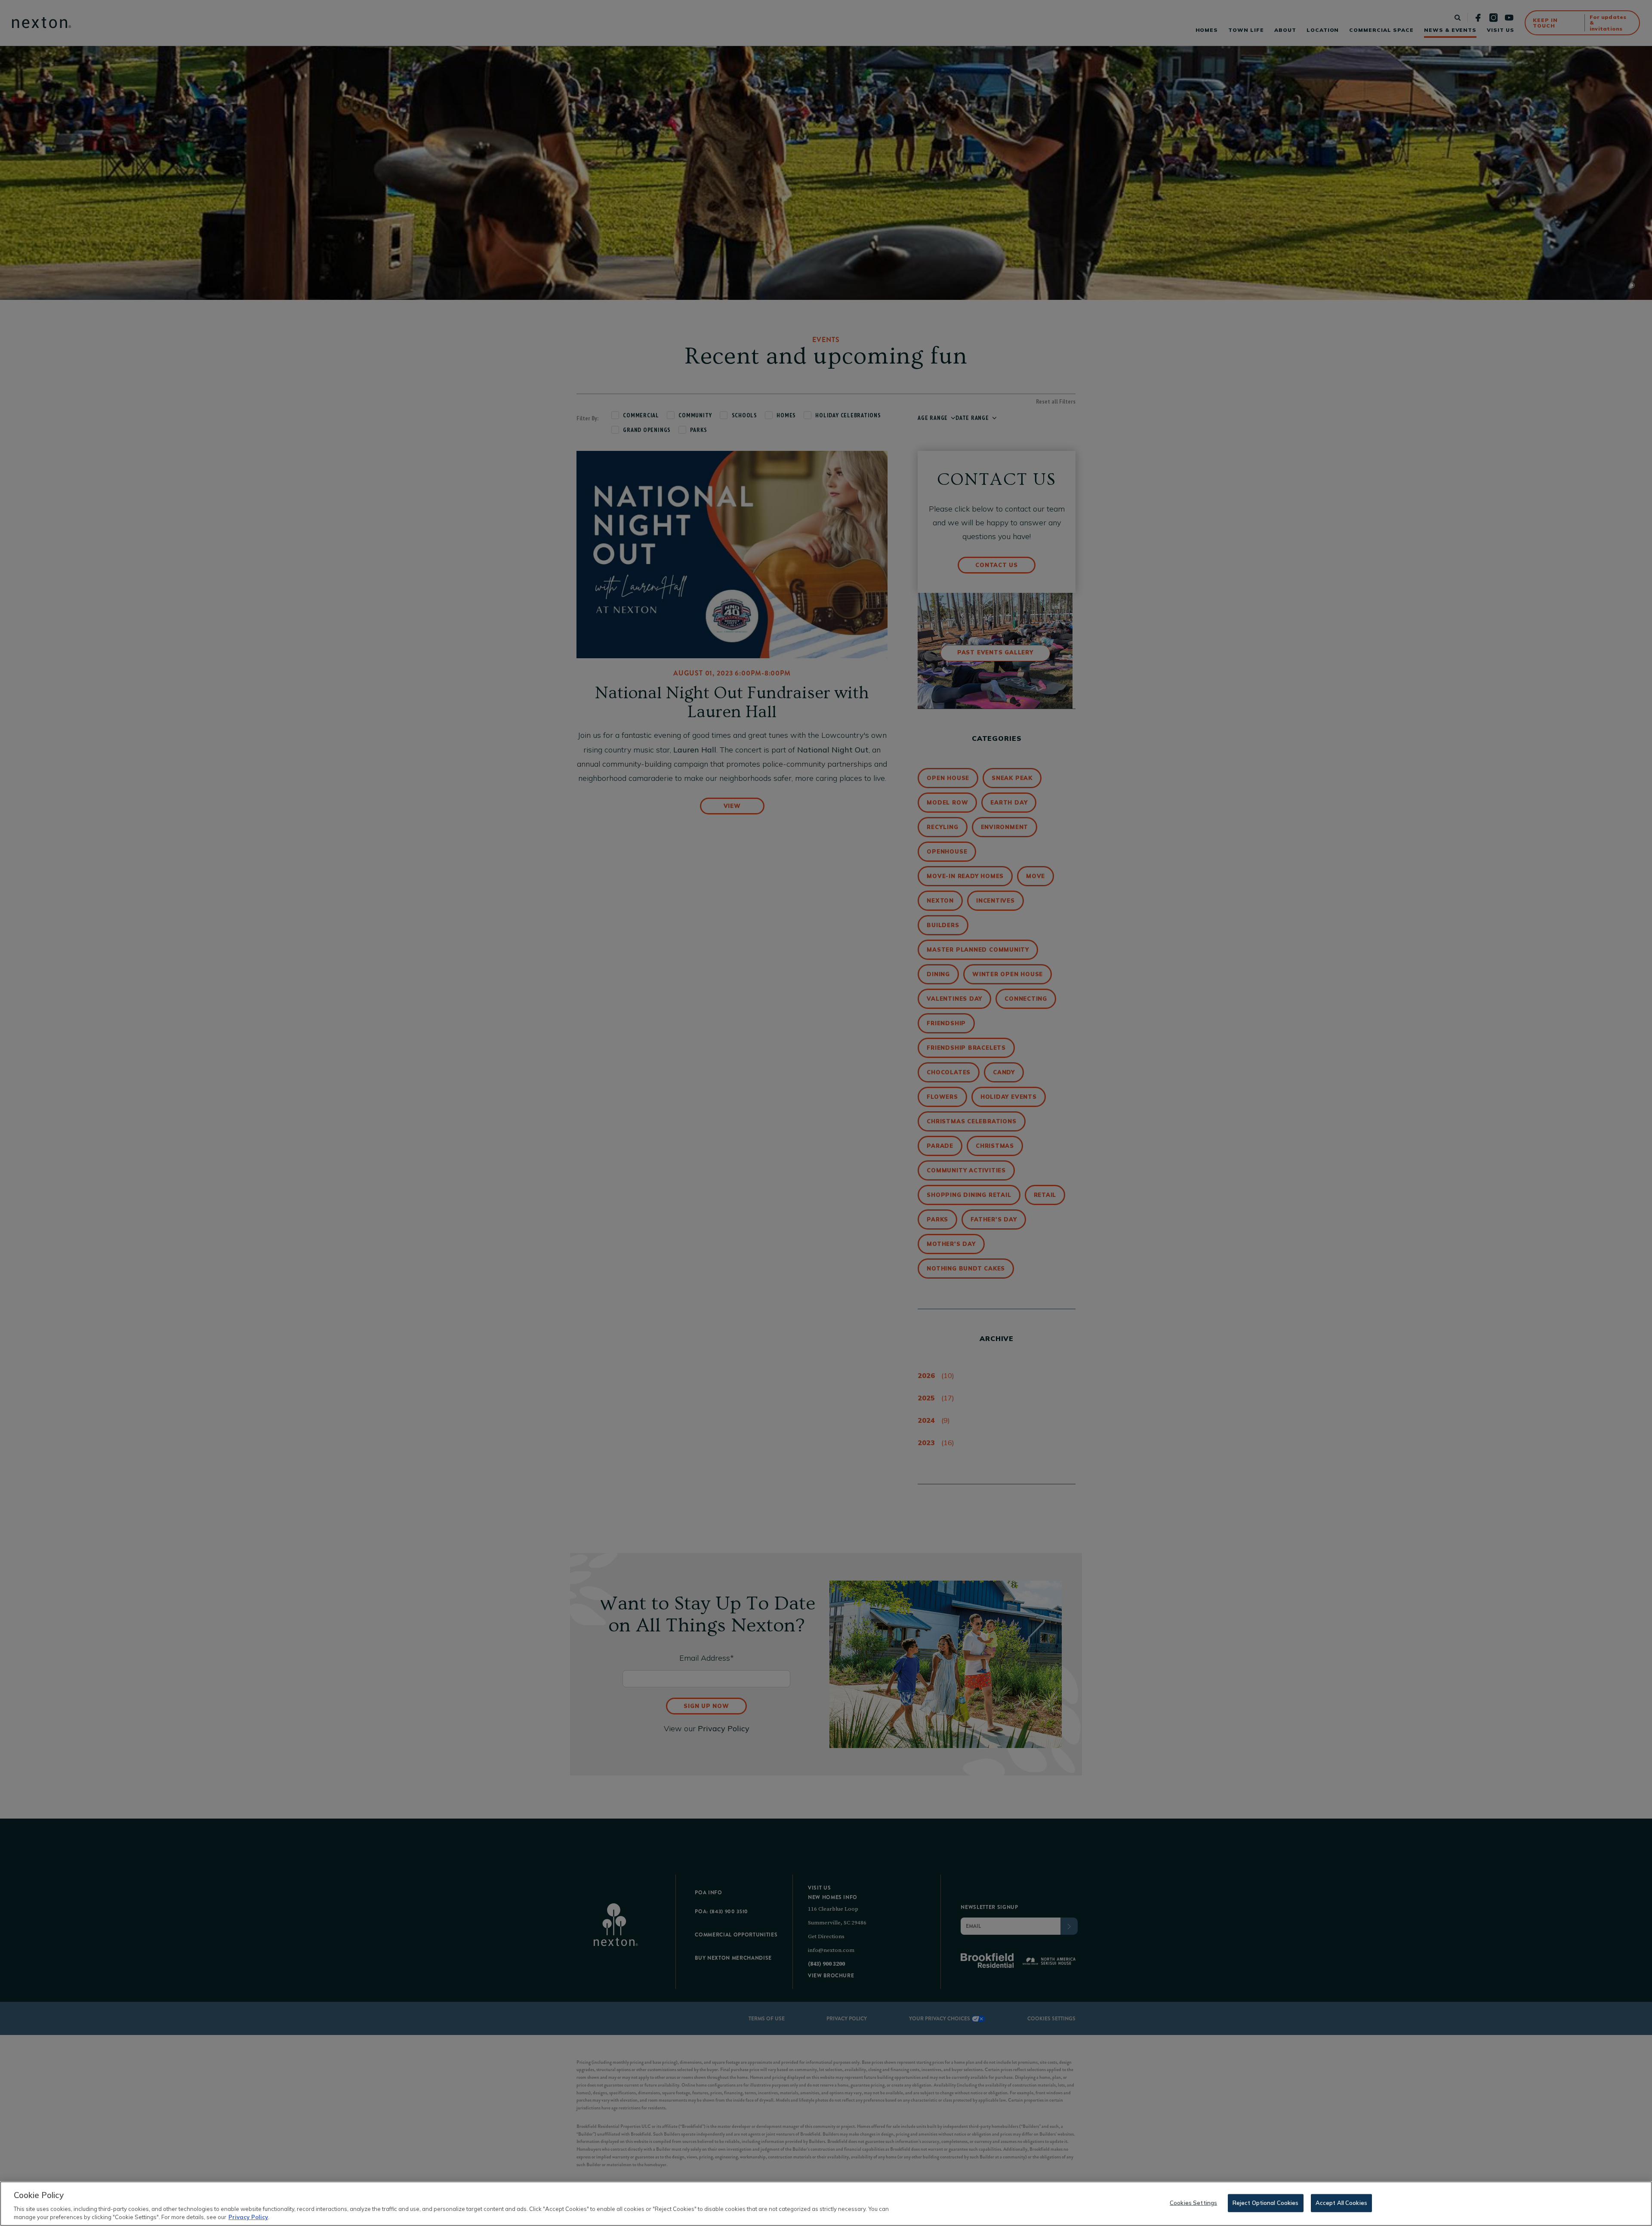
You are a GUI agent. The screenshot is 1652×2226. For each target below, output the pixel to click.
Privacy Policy (248, 2217)
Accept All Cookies (1341, 2203)
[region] (826, 2204)
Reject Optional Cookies (1266, 2203)
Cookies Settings (1193, 2203)
